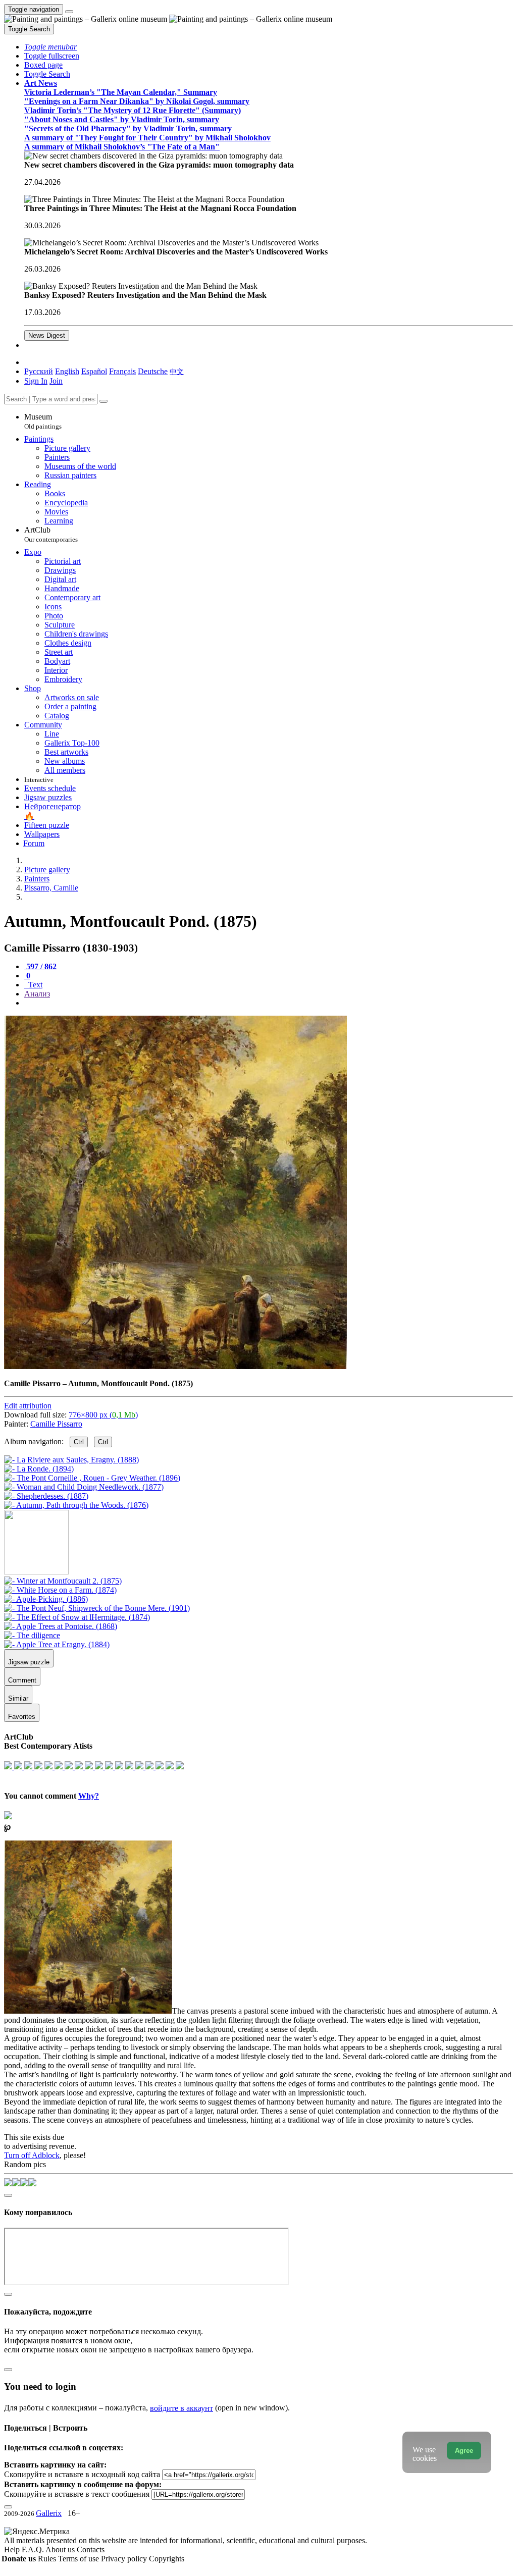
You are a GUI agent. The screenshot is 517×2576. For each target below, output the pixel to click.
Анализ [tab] (37, 994)
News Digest (47, 335)
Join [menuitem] (56, 381)
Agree (464, 2451)
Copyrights (167, 2559)
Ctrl (79, 1442)
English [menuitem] (67, 371)
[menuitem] (177, 371)
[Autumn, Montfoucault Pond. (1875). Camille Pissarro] (175, 1366)
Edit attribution (28, 1406)
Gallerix (49, 2513)
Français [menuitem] (122, 371)
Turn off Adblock (32, 2155)
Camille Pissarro (56, 1424)
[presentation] (269, 1003)
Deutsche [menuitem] (153, 371)
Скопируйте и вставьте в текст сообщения (77, 2494)
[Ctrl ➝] (63, 1581)
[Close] (104, 401)
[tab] (40, 966)
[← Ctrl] (76, 1505)
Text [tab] (34, 985)
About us (61, 2549)
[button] (50, 47)
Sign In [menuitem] (36, 381)
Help (13, 2549)
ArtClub (51, 534)
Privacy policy (125, 2559)
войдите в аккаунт (182, 2408)
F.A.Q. (34, 2549)
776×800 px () (103, 1415)
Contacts (91, 2549)
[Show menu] (69, 12)
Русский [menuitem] (39, 371)
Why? (89, 1796)
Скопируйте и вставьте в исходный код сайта (82, 2474)
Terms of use (80, 2559)
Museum (43, 421)
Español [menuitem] (94, 371)
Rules (48, 2559)
